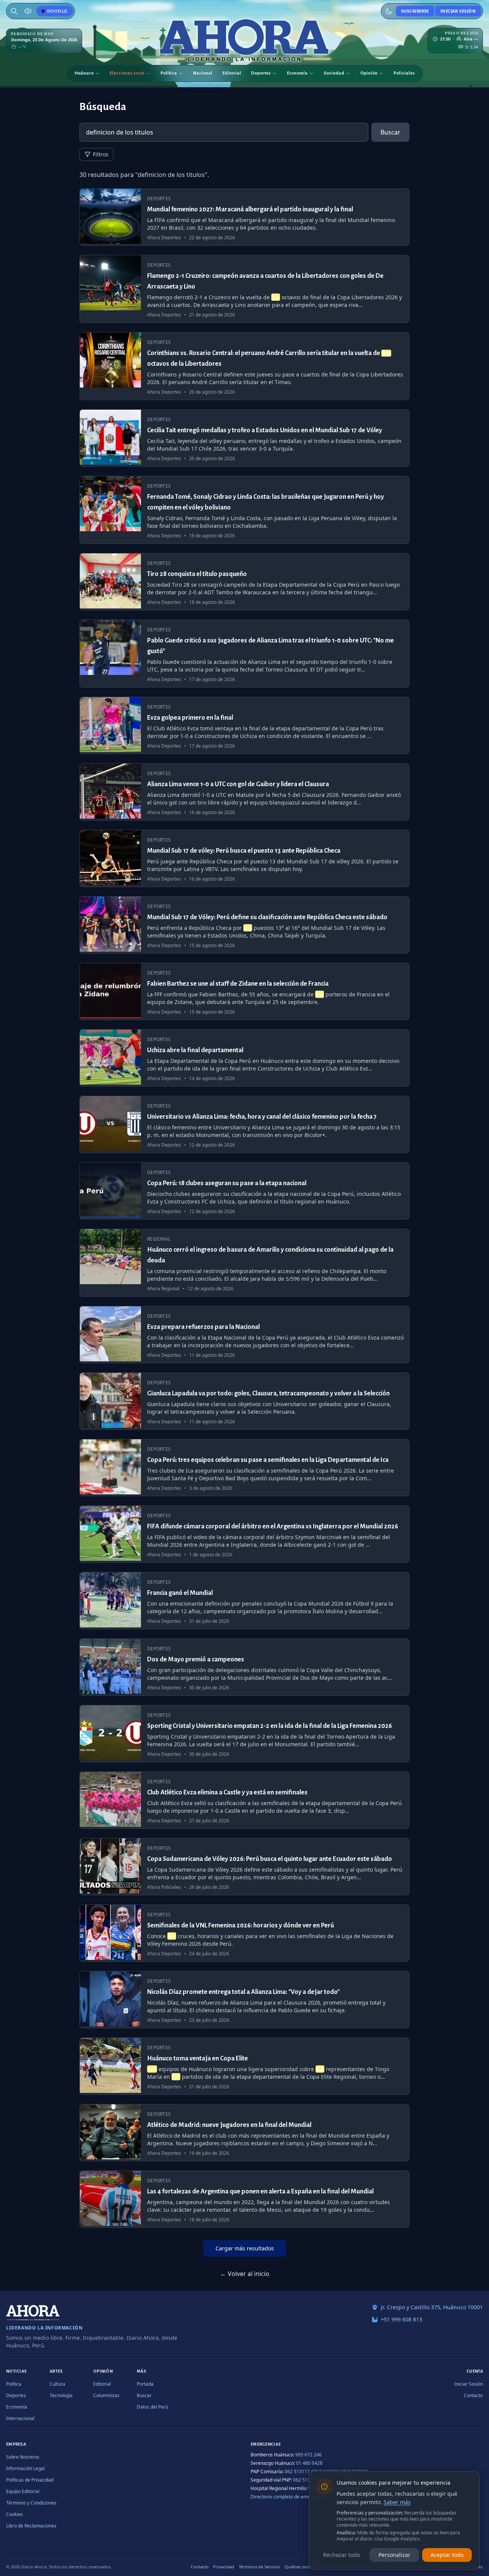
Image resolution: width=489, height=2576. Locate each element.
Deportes (261, 73)
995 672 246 (308, 2455)
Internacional (20, 2418)
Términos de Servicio (259, 2567)
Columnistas (106, 2395)
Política (169, 73)
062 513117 (297, 2471)
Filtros (101, 154)
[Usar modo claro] (389, 11)
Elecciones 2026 (127, 73)
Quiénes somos (300, 2567)
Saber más (397, 2502)
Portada (145, 2384)
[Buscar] (14, 11)
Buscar (390, 132)
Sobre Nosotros (23, 2457)
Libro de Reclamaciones (31, 2526)
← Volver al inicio (245, 2274)
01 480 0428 (309, 2463)
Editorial (232, 73)
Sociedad (334, 73)
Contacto (473, 2395)
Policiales (404, 73)
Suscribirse (415, 11)
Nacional (203, 73)
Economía (297, 73)
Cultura (57, 2384)
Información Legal (25, 2468)
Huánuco (84, 73)
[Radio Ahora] (28, 11)
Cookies (15, 2514)
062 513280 (306, 2480)
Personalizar (394, 2555)
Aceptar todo (447, 2555)
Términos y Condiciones (31, 2503)
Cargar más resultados (245, 2248)
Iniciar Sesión (458, 11)
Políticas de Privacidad (30, 2480)
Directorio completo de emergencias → (292, 2497)
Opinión (369, 73)
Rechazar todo (342, 2555)
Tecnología (61, 2395)
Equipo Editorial (23, 2491)
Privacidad (224, 2567)
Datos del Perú (152, 2407)
